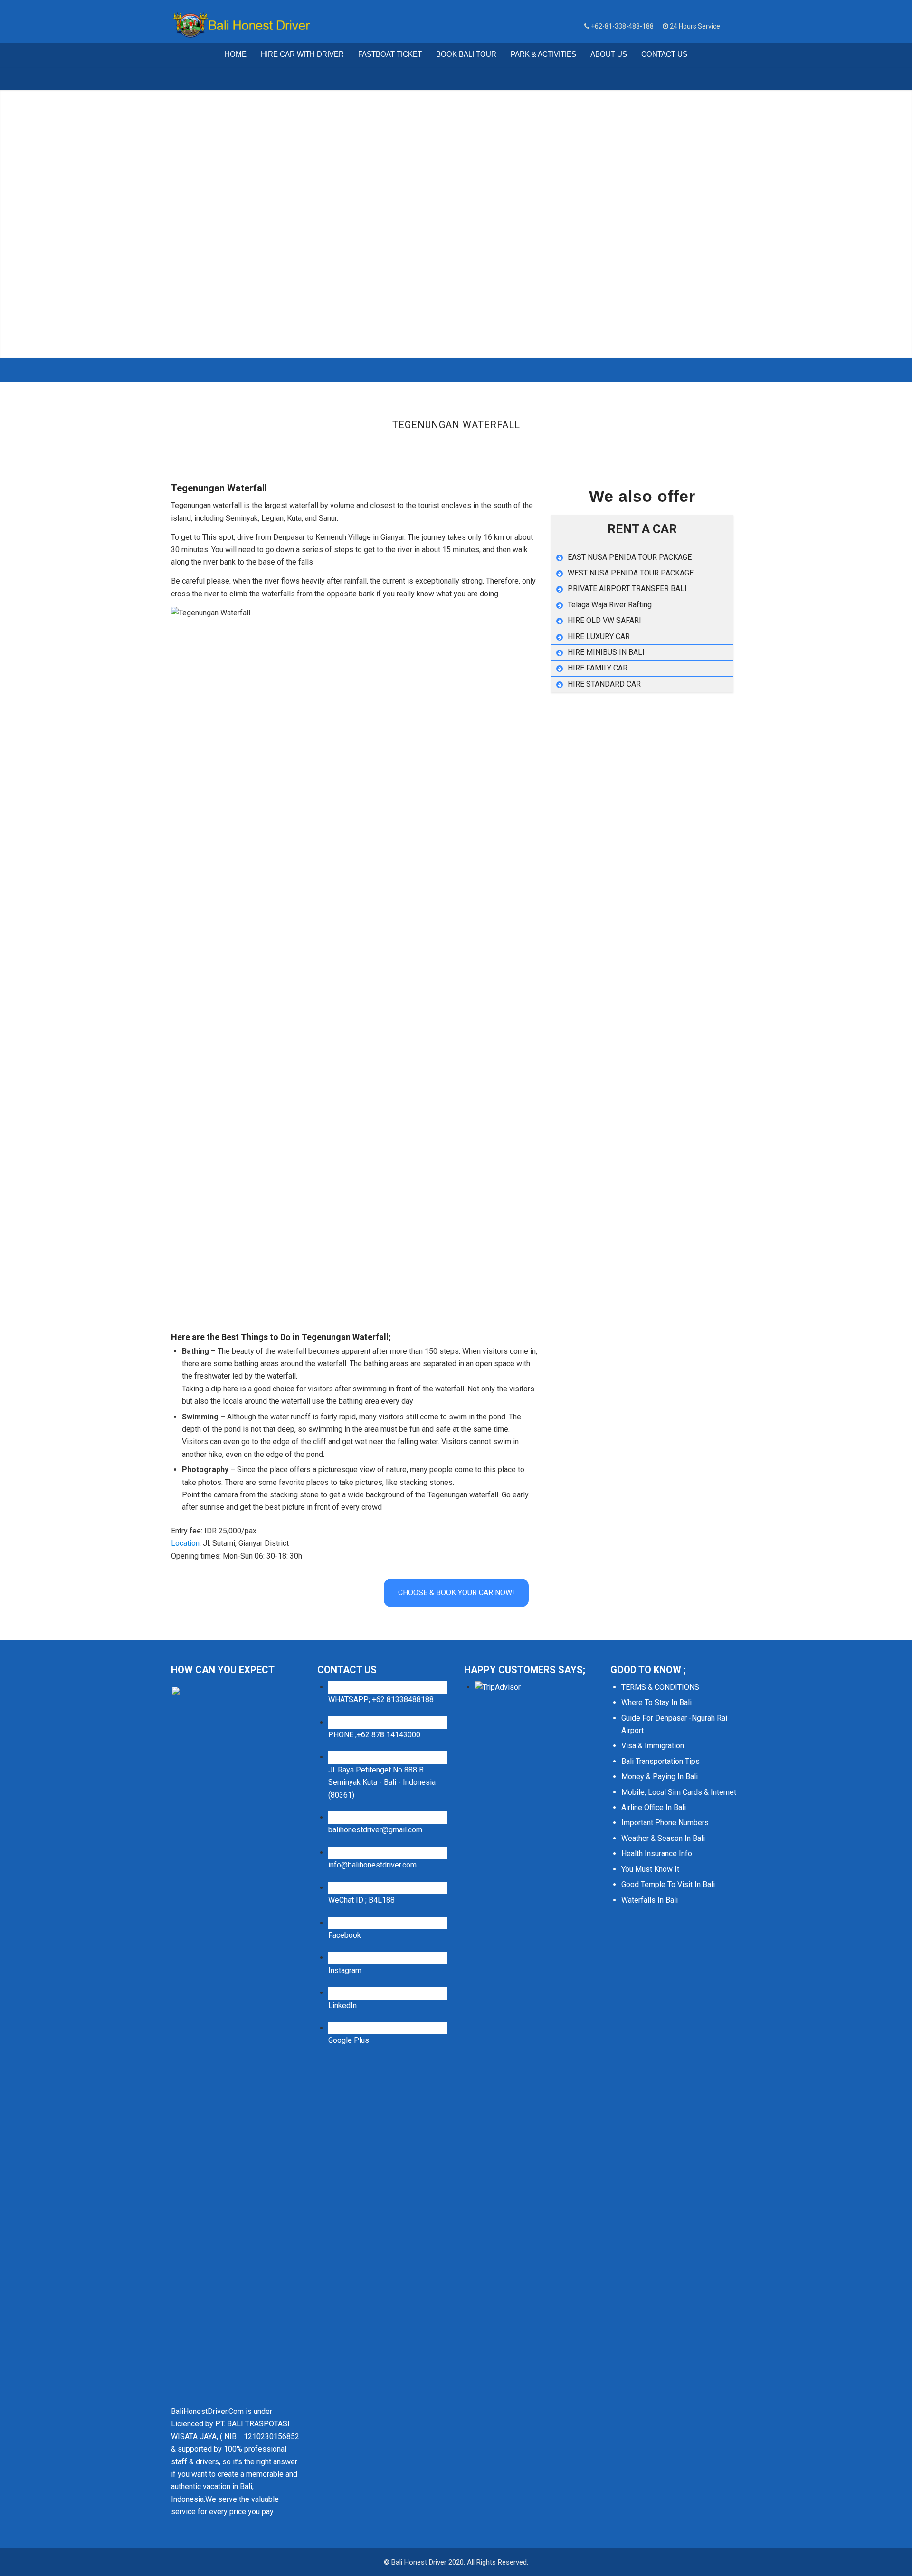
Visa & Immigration (653, 1746)
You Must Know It (650, 1869)
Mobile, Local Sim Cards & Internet (679, 1792)
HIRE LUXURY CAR (599, 637)
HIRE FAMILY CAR (598, 668)
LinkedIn (342, 2006)
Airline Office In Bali (654, 1807)
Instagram (345, 1970)
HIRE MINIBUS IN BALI (606, 652)
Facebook (345, 1935)
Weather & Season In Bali (663, 1838)
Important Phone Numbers (665, 1823)
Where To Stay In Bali (656, 1702)
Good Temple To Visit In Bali (668, 1884)
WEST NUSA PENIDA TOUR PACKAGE (631, 573)
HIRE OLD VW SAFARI (604, 620)
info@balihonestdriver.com (372, 1865)
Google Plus (349, 2040)
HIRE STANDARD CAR (604, 684)
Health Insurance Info (657, 1853)
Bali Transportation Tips (660, 1761)
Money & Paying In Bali (660, 1776)
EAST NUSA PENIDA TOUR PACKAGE (630, 557)
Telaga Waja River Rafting (610, 605)
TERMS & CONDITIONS (660, 1687)
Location (185, 1543)
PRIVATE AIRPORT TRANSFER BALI (627, 589)
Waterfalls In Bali (650, 1900)
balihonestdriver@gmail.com (375, 1830)
